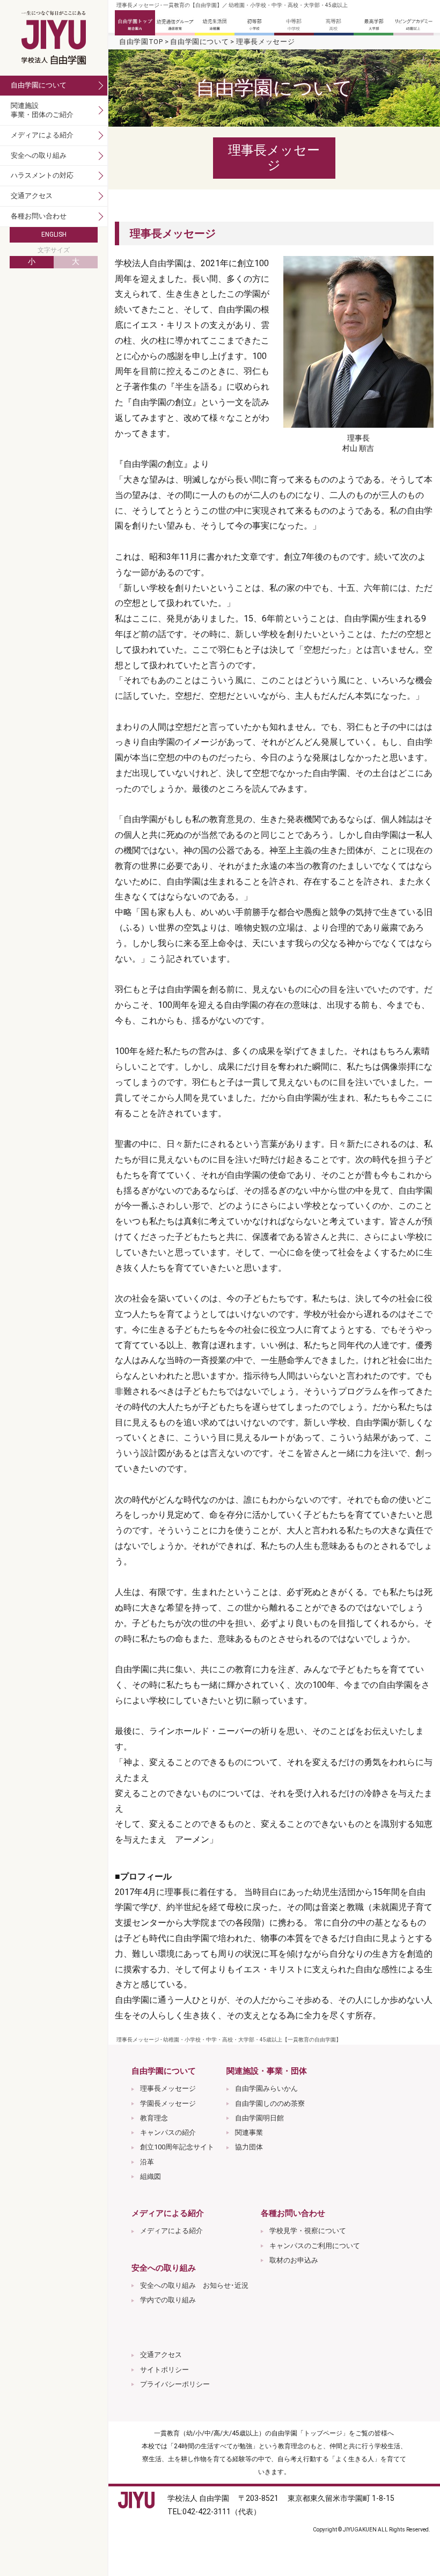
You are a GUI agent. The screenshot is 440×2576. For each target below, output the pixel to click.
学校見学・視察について (308, 2231)
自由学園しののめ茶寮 (270, 2103)
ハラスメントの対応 (42, 175)
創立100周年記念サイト (177, 2147)
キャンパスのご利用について (315, 2246)
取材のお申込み (294, 2260)
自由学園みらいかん (266, 2088)
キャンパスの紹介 (168, 2132)
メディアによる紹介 (171, 2231)
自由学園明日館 (259, 2118)
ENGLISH (54, 235)
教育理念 (154, 2118)
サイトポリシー (164, 2370)
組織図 (151, 2176)
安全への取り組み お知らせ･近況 (194, 2285)
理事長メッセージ (168, 2088)
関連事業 (249, 2132)
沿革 (147, 2162)
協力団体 (249, 2147)
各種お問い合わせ (39, 216)
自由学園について (199, 42)
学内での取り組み (168, 2300)
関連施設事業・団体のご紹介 (42, 110)
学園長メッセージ (168, 2103)
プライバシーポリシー (175, 2384)
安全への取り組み (39, 155)
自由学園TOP (141, 42)
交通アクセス (161, 2355)
